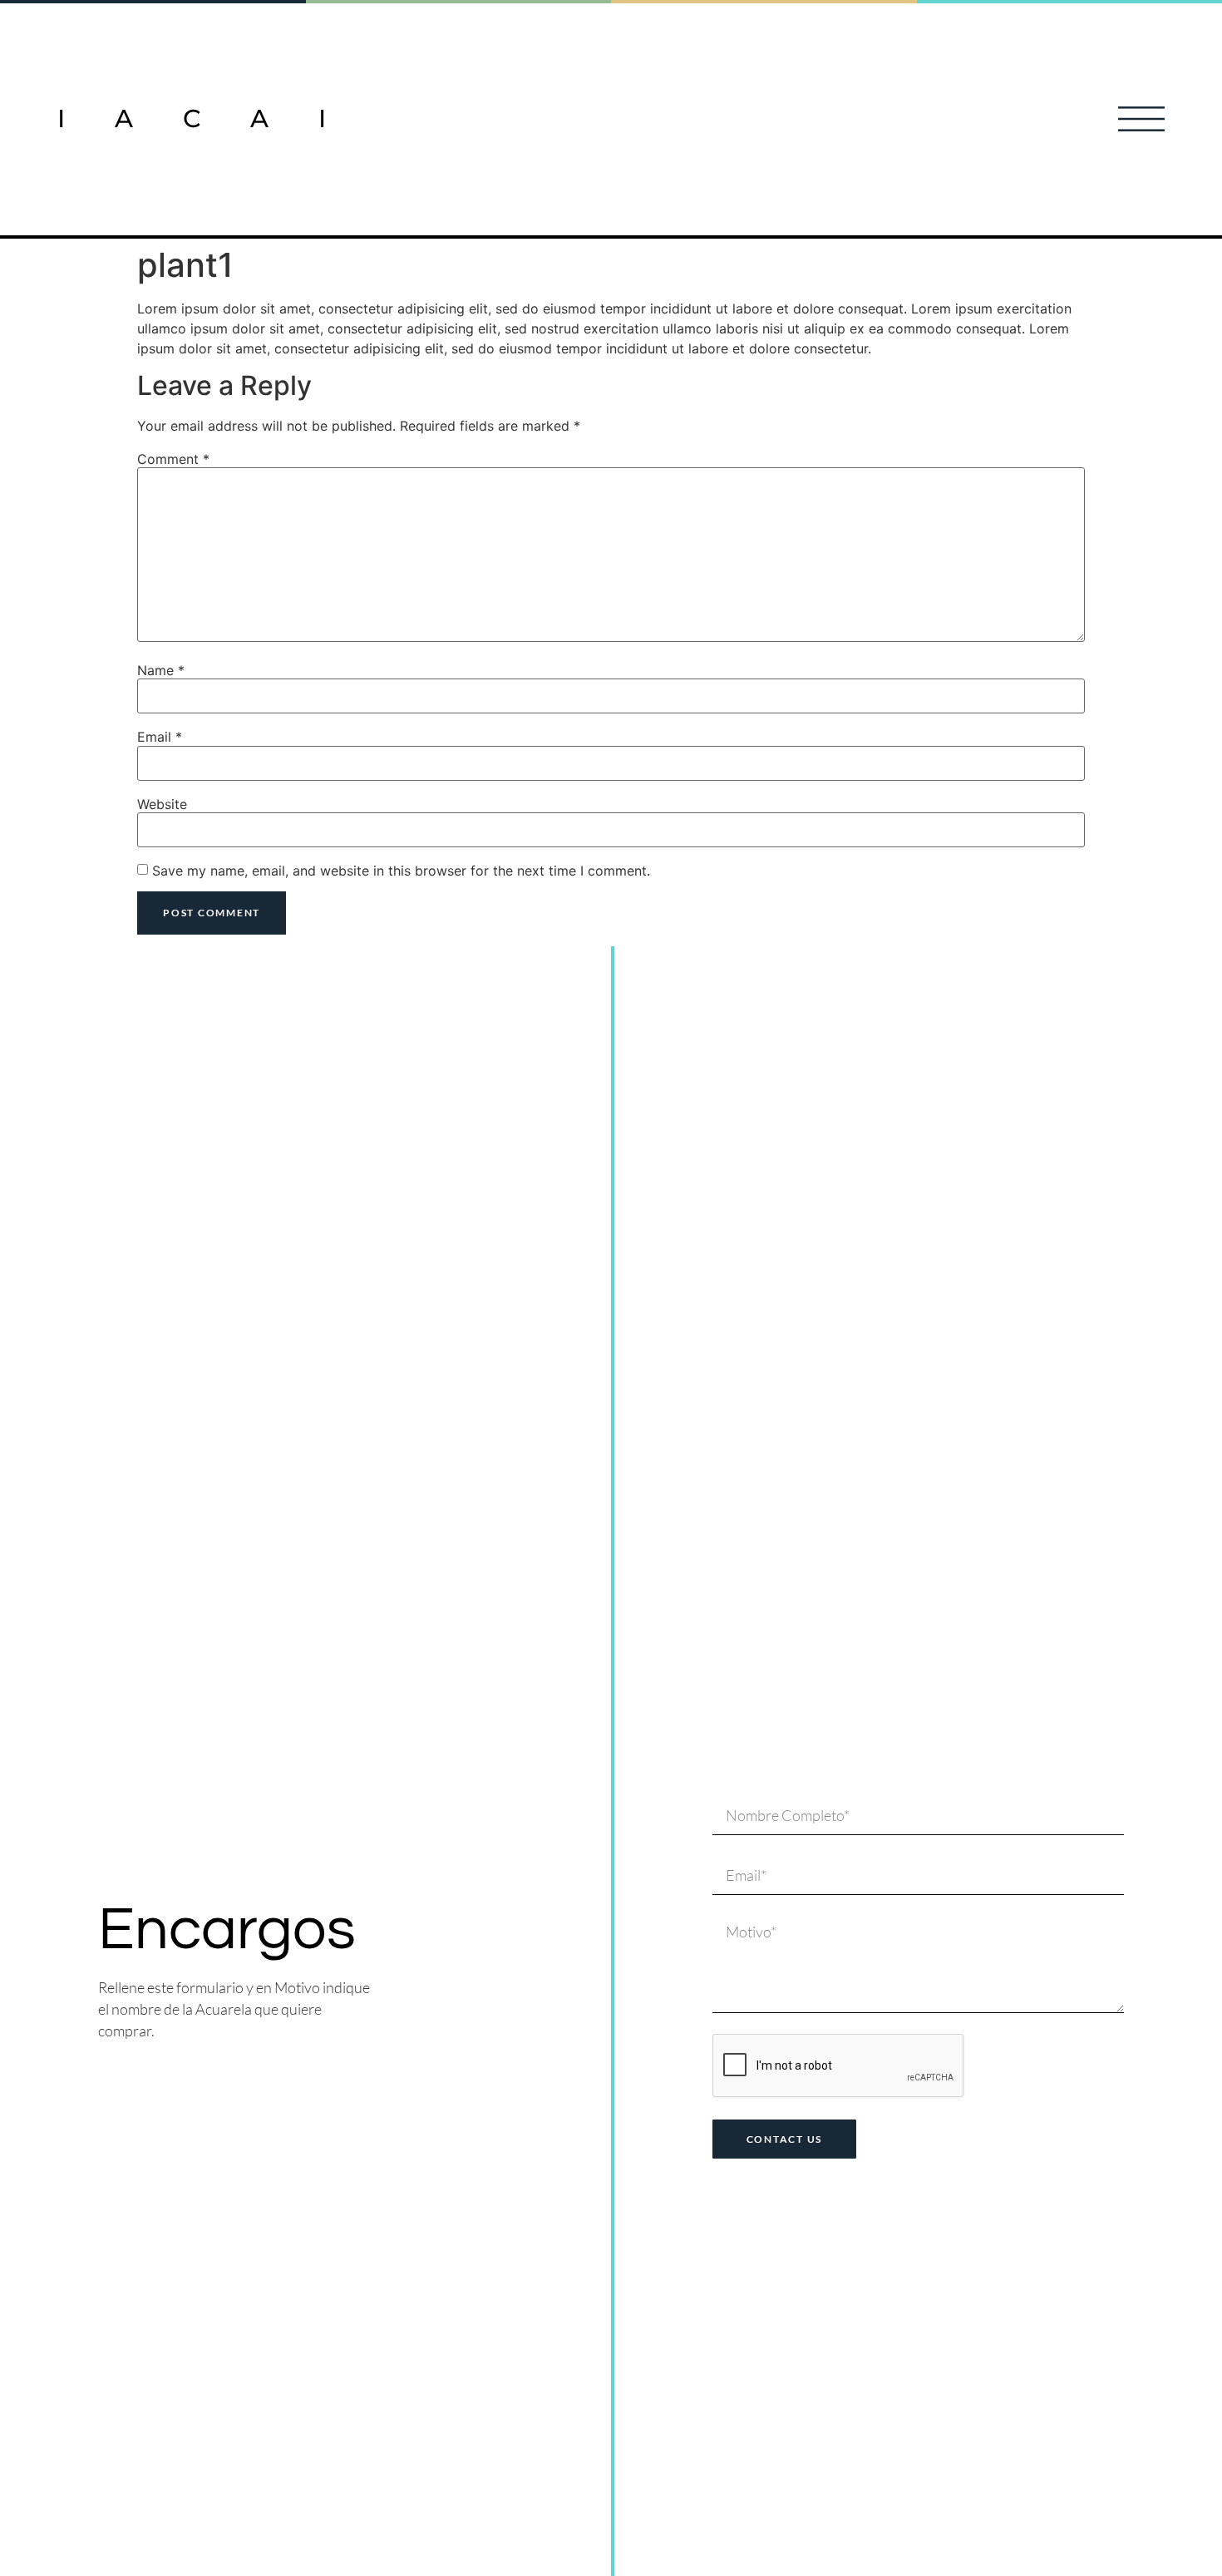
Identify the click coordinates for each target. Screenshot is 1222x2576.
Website (162, 804)
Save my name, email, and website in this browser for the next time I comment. (401, 871)
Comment (173, 459)
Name (161, 670)
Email (160, 737)
